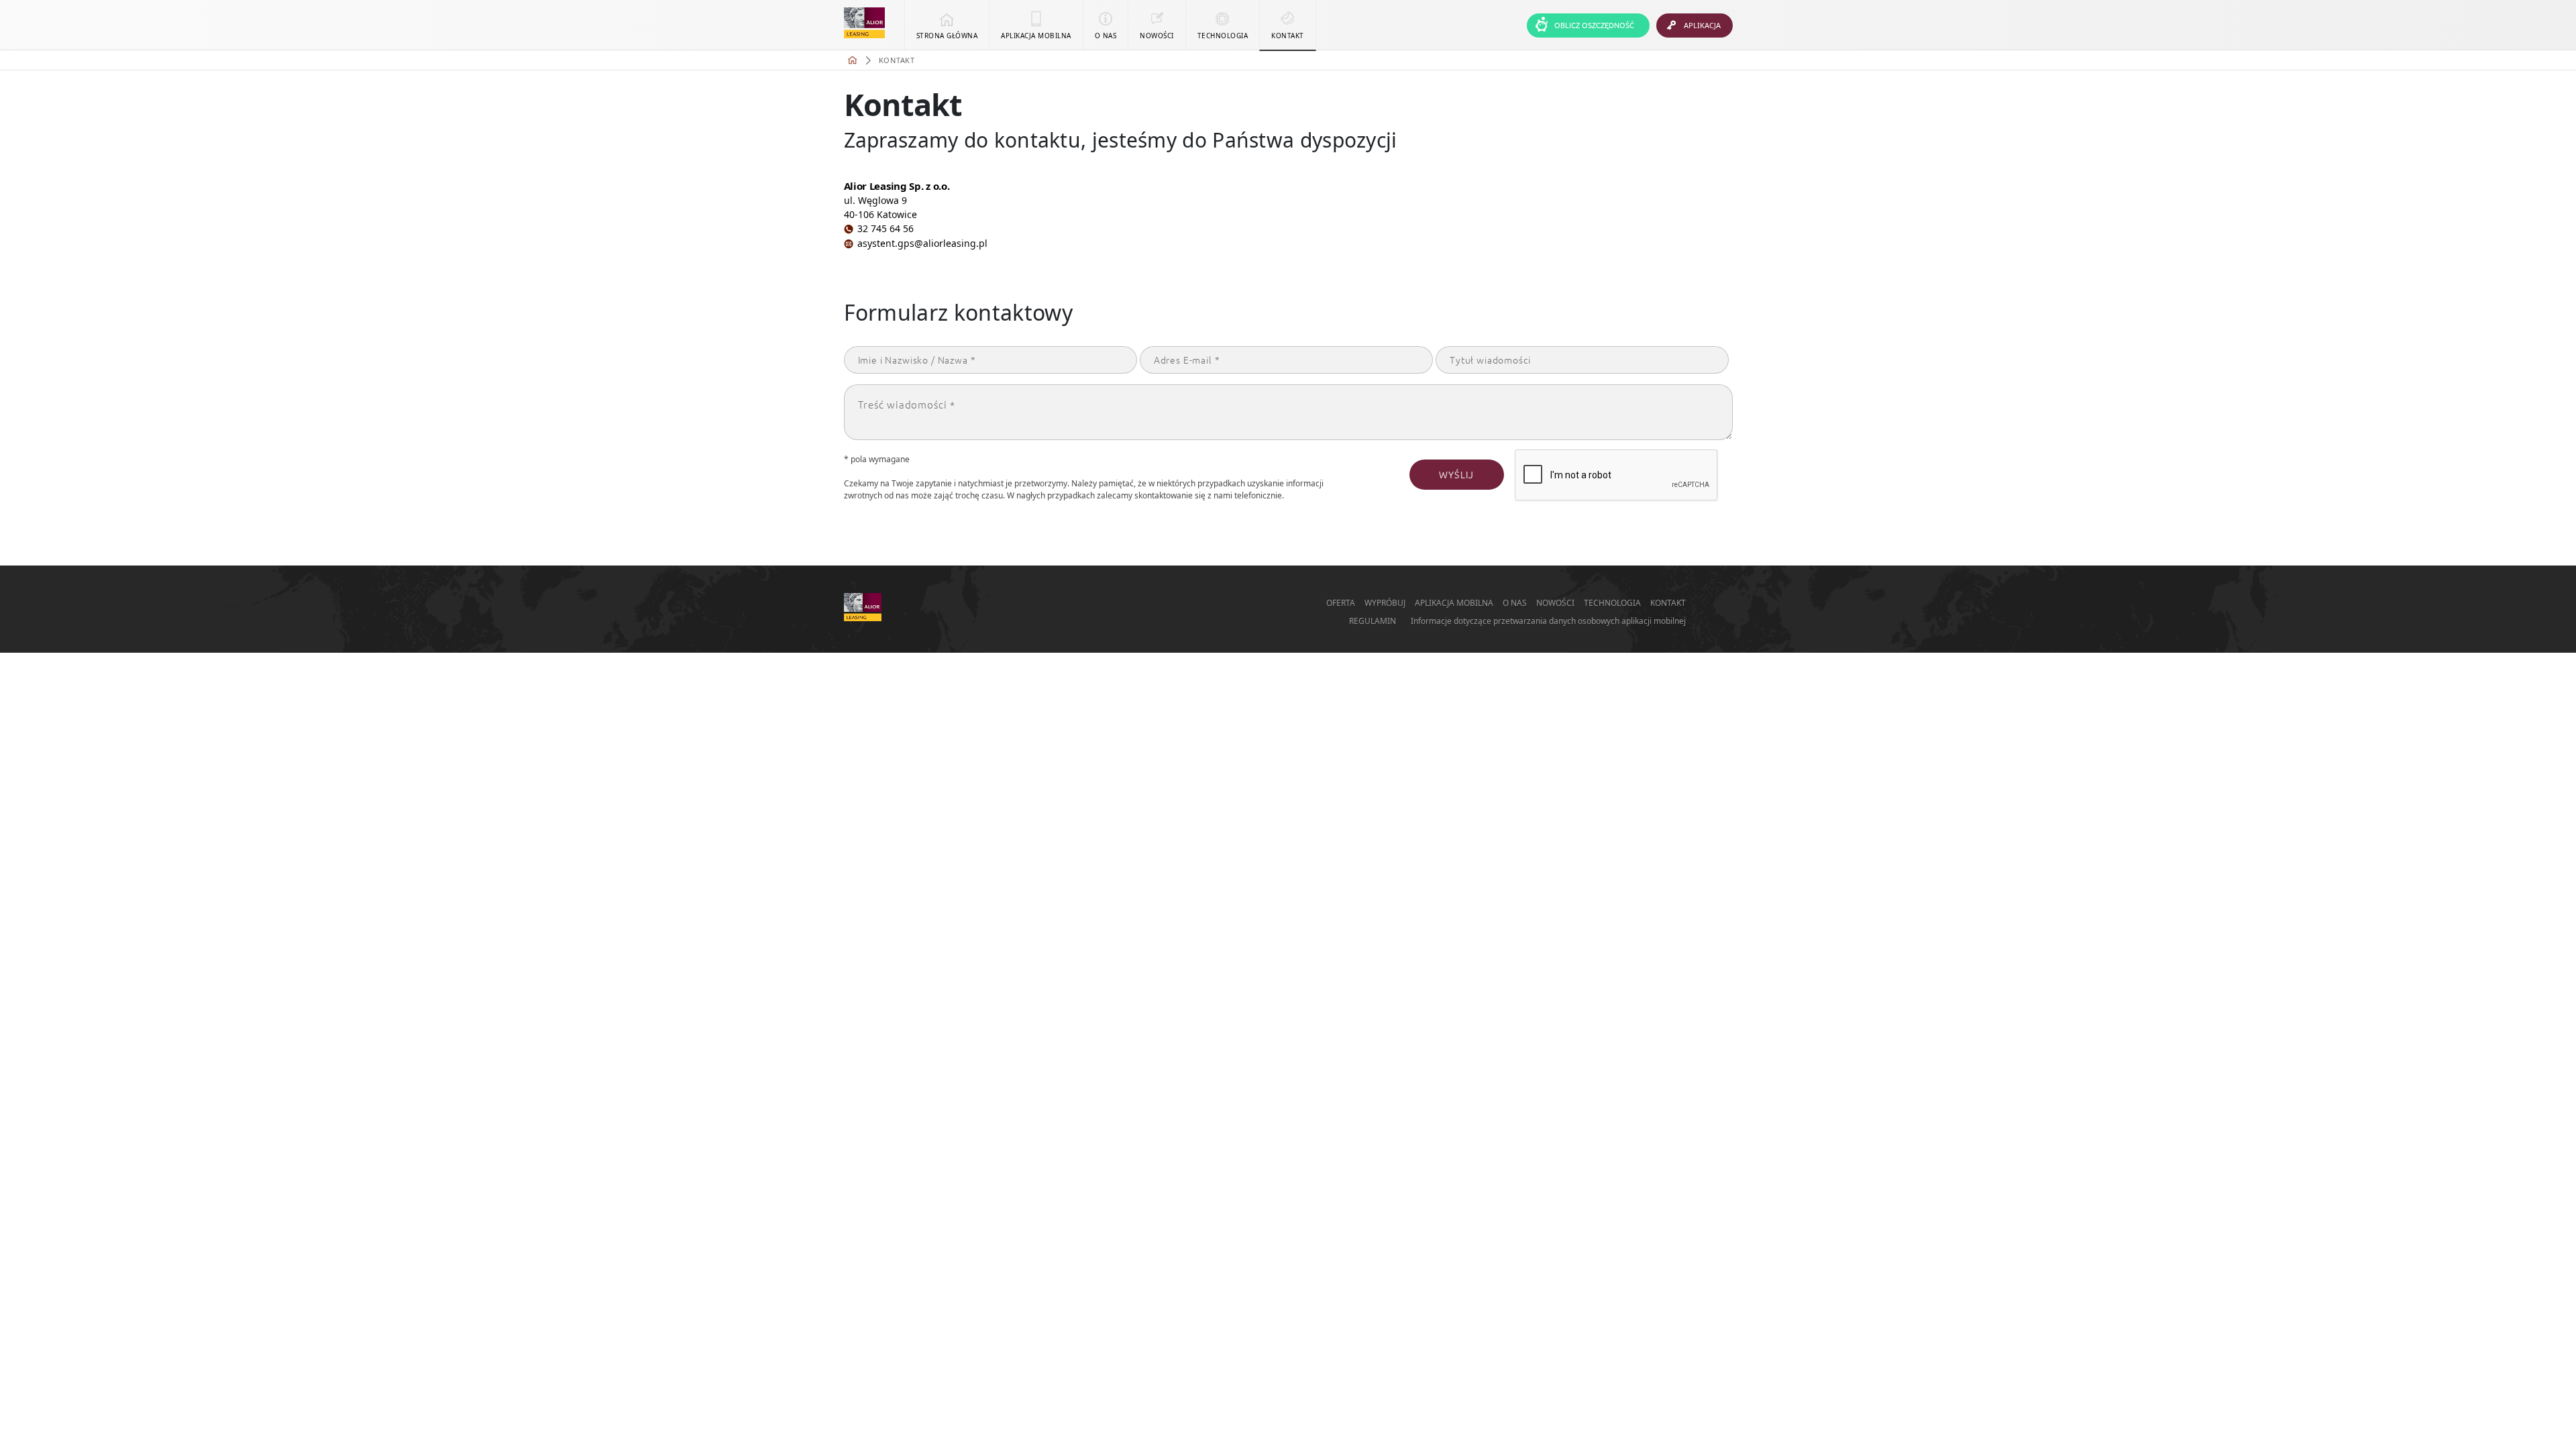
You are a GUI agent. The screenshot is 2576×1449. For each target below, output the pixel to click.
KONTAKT (1668, 603)
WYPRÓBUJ (1386, 603)
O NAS (1516, 603)
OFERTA (1342, 603)
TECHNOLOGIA (1613, 603)
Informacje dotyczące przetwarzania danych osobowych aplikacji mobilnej (1548, 621)
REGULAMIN (1373, 621)
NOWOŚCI (1556, 603)
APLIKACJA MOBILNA (1455, 603)
